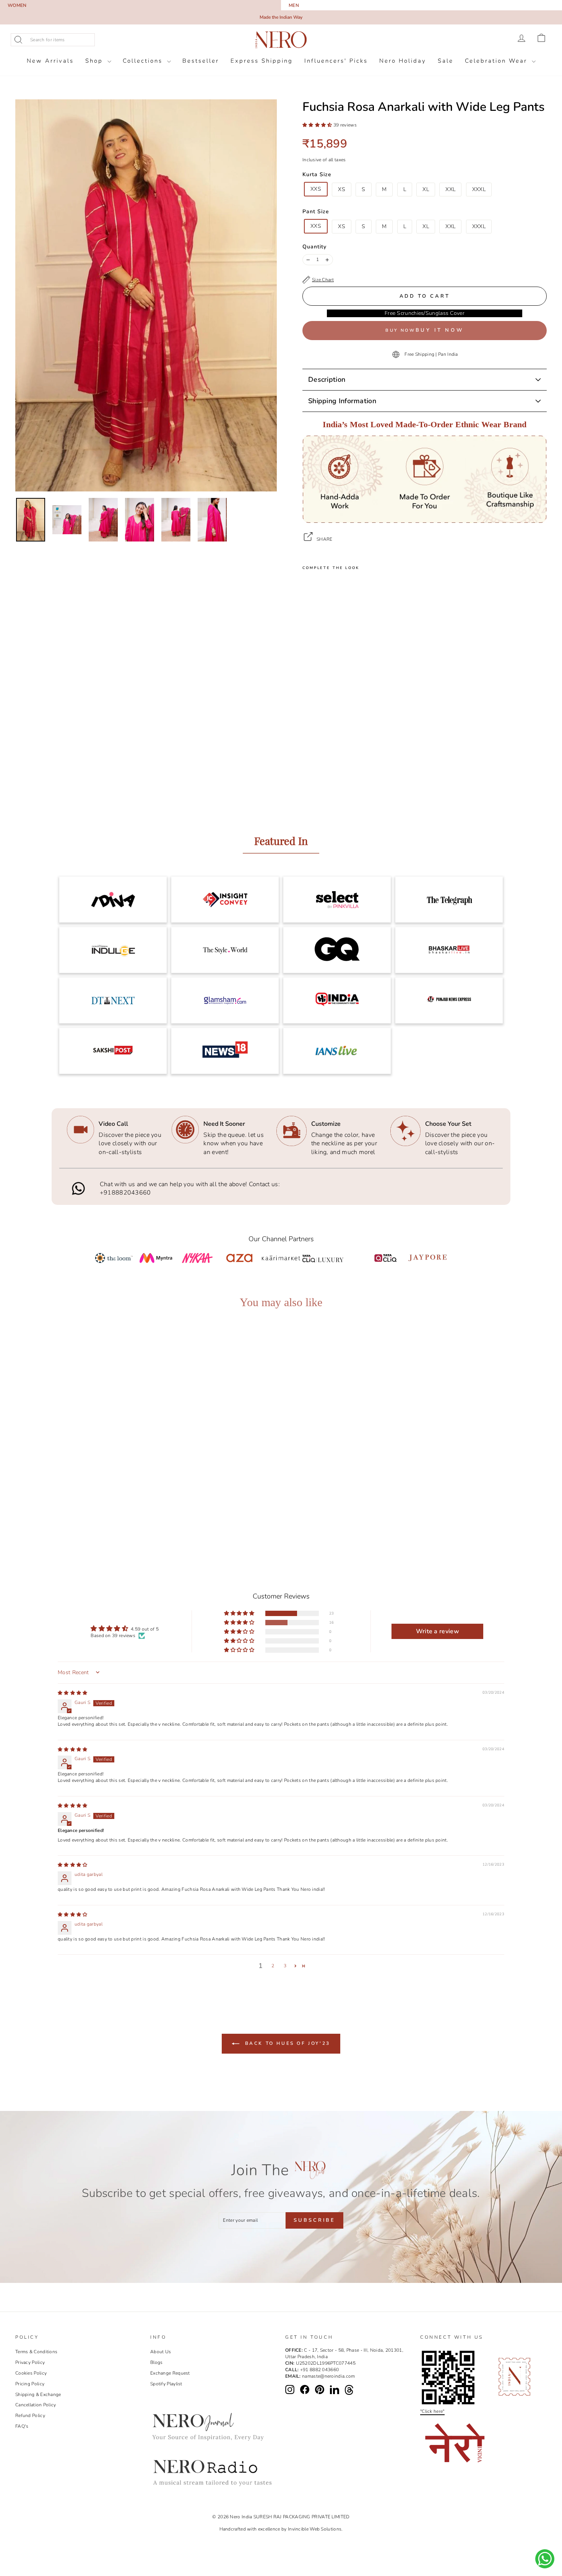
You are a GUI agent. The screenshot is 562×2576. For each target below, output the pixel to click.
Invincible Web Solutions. (315, 2529)
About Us (161, 2352)
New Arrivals (50, 61)
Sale (446, 61)
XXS (316, 189)
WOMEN (17, 5)
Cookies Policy (31, 2373)
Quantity (314, 247)
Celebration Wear (497, 61)
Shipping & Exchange (38, 2394)
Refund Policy (30, 2416)
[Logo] (281, 40)
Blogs (157, 2362)
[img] (73, 1693)
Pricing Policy (30, 2384)
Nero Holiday (403, 61)
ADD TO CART (82, 1508)
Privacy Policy (30, 2362)
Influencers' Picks (336, 61)
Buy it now (440, 330)
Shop (95, 61)
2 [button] (273, 1966)
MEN (294, 5)
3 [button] (285, 1966)
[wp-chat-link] (545, 2559)
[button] (318, 125)
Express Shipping (262, 61)
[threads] (349, 2390)
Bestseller (201, 61)
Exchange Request (170, 2373)
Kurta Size (317, 174)
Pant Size (316, 212)
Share (325, 539)
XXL (450, 189)
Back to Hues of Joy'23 (286, 2043)
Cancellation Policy (36, 2405)
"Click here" (432, 2411)
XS (342, 189)
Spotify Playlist (166, 2384)
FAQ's (22, 2426)
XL (426, 189)
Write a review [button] (438, 1631)
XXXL (479, 189)
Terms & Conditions (36, 2352)
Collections (144, 61)
